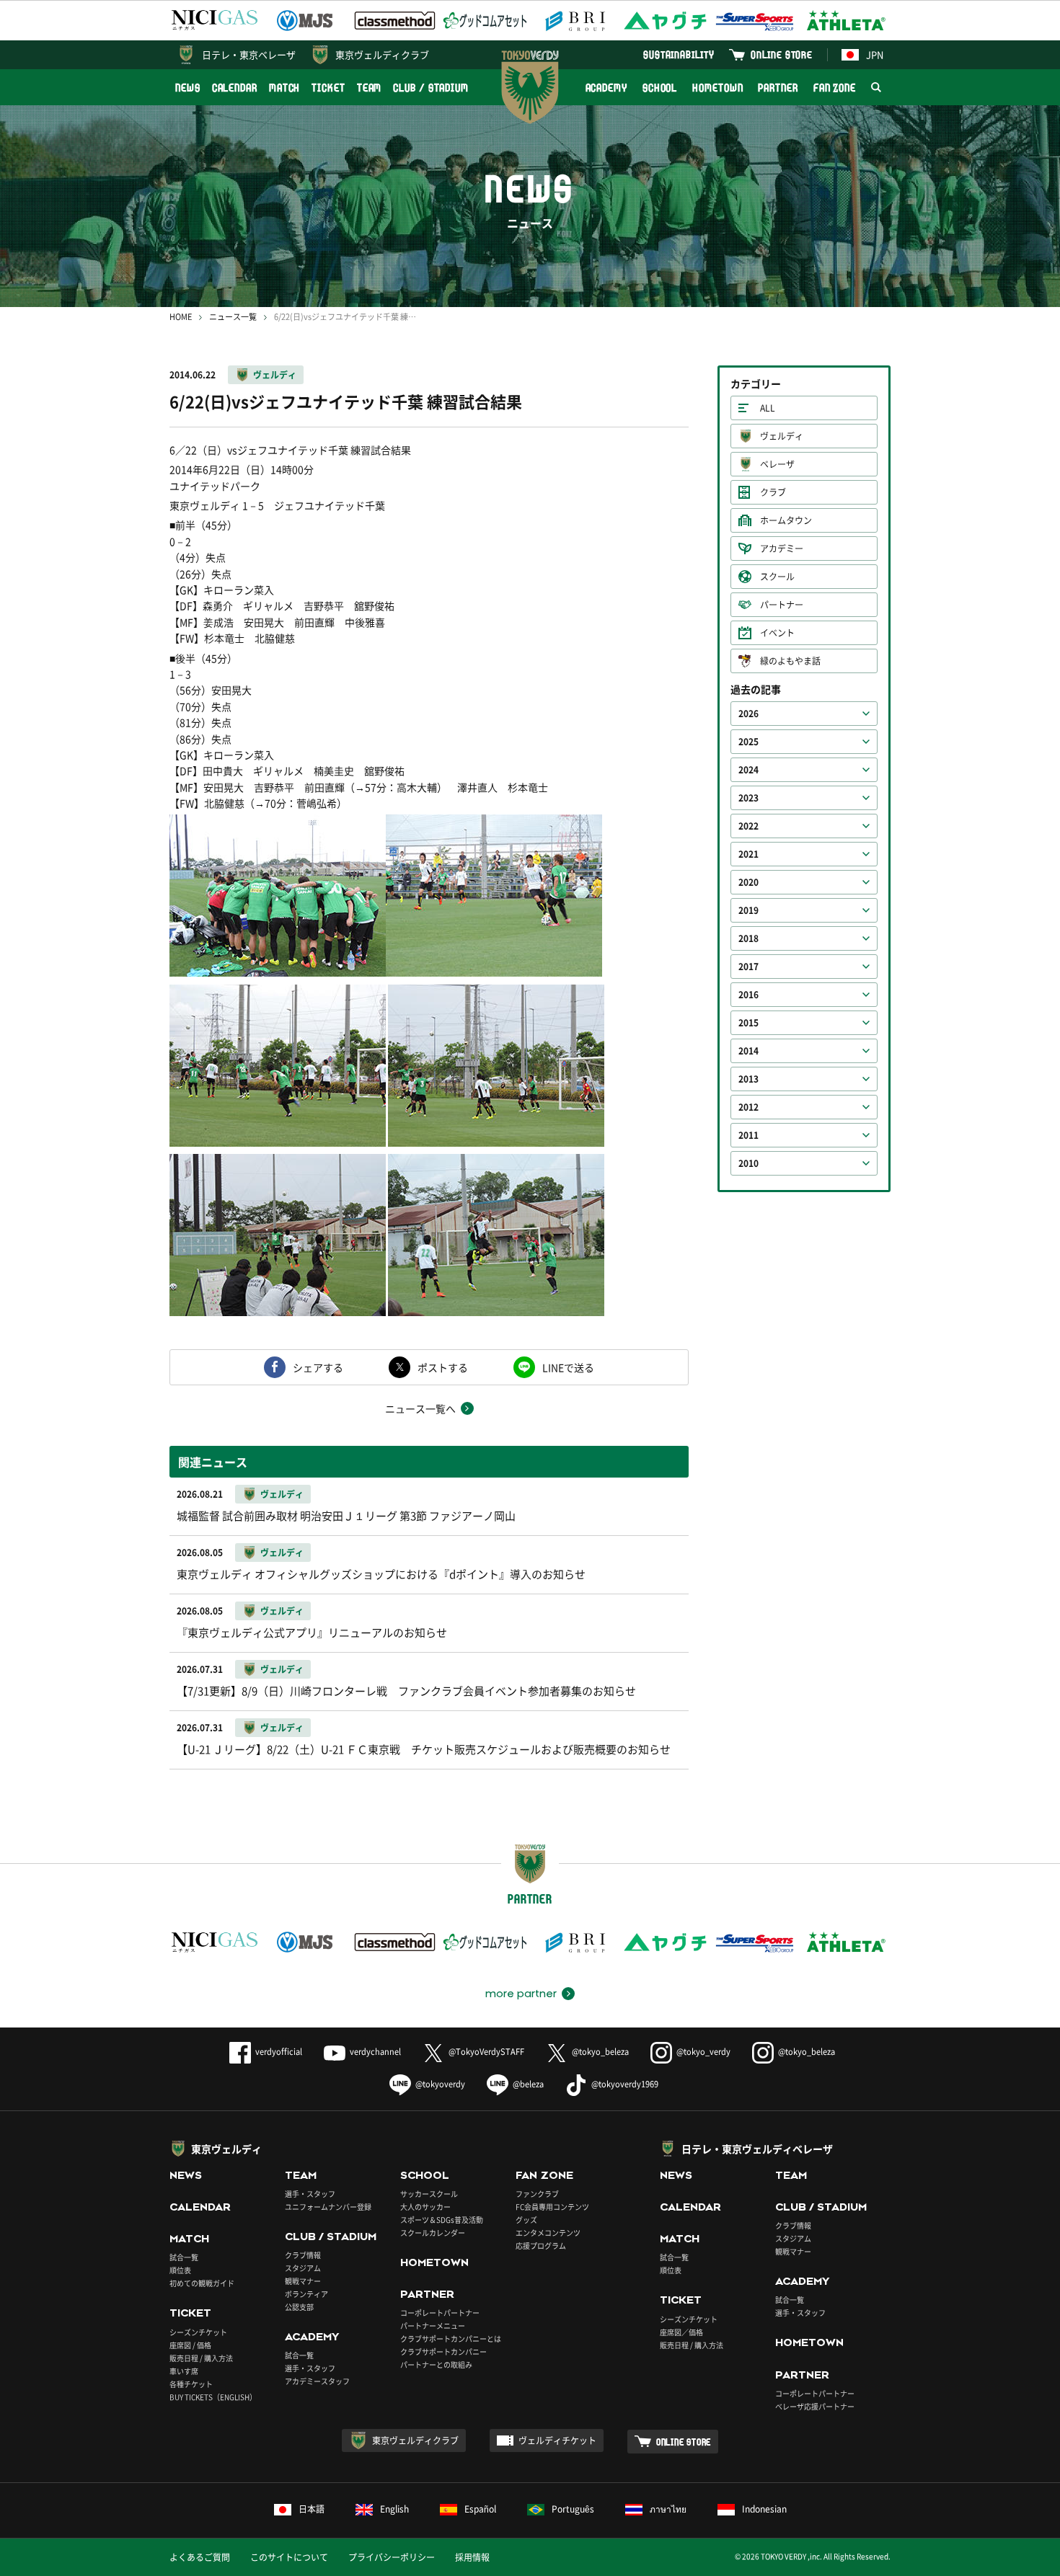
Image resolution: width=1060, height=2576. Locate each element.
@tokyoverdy (440, 2084)
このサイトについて (289, 2557)
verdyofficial (279, 2052)
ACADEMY (606, 88)
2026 (748, 714)
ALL (768, 408)
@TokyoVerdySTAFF (486, 2052)
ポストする (443, 1367)
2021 (748, 854)
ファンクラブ (537, 2194)
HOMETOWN (717, 88)
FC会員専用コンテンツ (552, 2207)
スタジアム (303, 2268)
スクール (777, 577)
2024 (748, 770)
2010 (748, 1163)
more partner (521, 1994)
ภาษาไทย (668, 2509)
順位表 (180, 2270)
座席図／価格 (681, 2332)
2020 (748, 882)
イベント (777, 633)
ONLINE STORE (782, 54)
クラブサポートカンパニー (443, 2351)
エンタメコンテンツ (548, 2233)
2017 (748, 967)
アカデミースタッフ (317, 2381)
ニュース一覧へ (420, 1408)
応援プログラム (541, 2246)
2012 (748, 1107)
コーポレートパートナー (440, 2313)
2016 (748, 995)
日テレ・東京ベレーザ (249, 54)
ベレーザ (777, 464)
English (394, 2509)
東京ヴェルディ (226, 2149)
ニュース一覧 (233, 317)
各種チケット (191, 2384)
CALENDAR (235, 88)
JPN (875, 54)
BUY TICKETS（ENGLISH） (213, 2397)
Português (573, 2509)
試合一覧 (184, 2257)
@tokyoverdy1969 (625, 2084)
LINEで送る (568, 1367)
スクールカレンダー (433, 2233)
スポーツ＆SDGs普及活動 (442, 2220)
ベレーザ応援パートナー (815, 2406)
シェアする (318, 1367)
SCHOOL (660, 88)
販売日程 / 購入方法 (201, 2358)
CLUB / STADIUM (431, 88)
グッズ (526, 2220)
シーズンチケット (198, 2332)
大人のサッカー (425, 2207)
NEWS (188, 88)
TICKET (328, 88)
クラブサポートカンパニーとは (451, 2339)
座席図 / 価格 (190, 2345)
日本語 (312, 2509)
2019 (748, 910)
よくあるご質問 (200, 2557)
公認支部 (299, 2307)
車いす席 (184, 2371)
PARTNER (778, 88)
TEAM (370, 88)
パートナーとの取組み (436, 2364)
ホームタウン (786, 520)
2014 (748, 1051)
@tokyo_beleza (600, 2052)
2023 (748, 798)
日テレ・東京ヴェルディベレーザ (757, 2149)
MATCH (285, 88)
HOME (181, 317)
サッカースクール (429, 2194)
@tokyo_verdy (703, 2052)
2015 (748, 1023)
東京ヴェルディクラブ (382, 54)
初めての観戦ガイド (202, 2283)
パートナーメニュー (433, 2326)
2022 (748, 826)
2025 (748, 742)
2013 (748, 1079)
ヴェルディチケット (557, 2440)
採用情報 (472, 2557)
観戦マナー (303, 2281)
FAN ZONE (835, 88)
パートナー (782, 605)
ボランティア (306, 2294)
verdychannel (375, 2052)
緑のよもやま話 (790, 661)
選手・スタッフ (310, 2194)
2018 (748, 938)
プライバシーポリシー (392, 2557)
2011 (748, 1135)
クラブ (773, 492)
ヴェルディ (275, 375)
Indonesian (764, 2509)
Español (480, 2509)
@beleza (528, 2084)
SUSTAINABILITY (679, 54)
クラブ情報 (303, 2255)
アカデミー (782, 548)
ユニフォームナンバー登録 (328, 2207)
